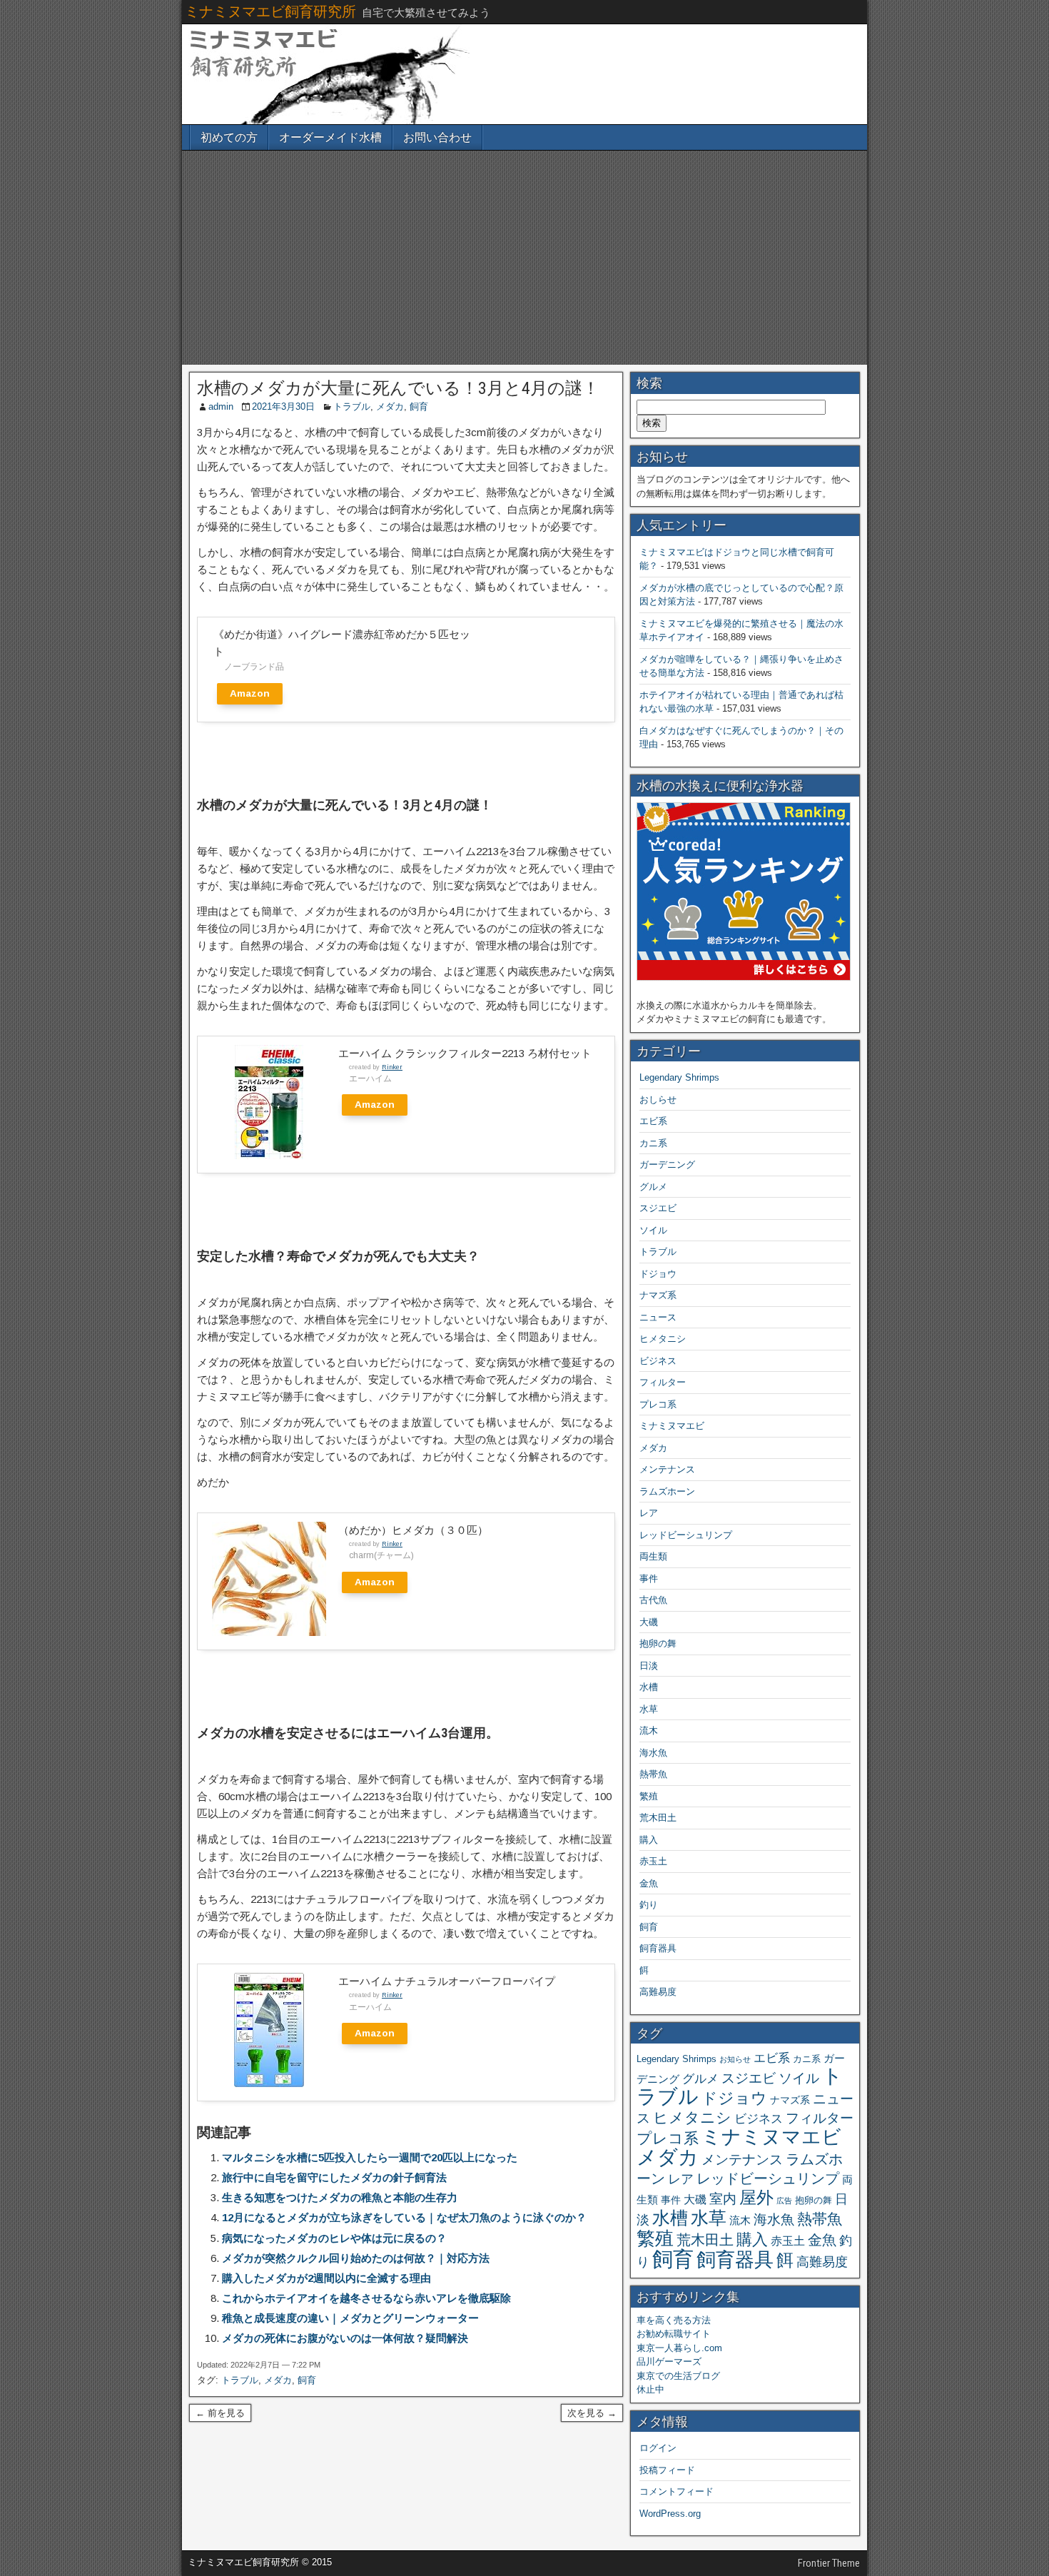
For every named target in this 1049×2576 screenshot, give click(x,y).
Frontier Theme (829, 2563)
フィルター (663, 1382)
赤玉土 (653, 1861)
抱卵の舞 (658, 1643)
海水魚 (653, 1753)
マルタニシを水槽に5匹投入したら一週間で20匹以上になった (370, 2157)
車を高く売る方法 (674, 2320)
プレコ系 (658, 1404)
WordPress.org (670, 2514)
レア (649, 1513)
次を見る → (592, 2413)
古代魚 (653, 1600)
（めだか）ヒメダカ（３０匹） (413, 1530)
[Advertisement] (524, 258)
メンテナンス (667, 1469)
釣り (649, 1905)
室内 (723, 2198)
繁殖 (649, 1796)
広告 (784, 2201)
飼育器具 (658, 1948)
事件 (649, 1579)
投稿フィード (667, 2470)
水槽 (649, 1687)
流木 (649, 1731)
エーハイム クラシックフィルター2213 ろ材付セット (465, 1053)
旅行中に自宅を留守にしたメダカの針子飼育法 (334, 2177)
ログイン (658, 2448)
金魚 (649, 1883)
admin (221, 406)
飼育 (419, 406)
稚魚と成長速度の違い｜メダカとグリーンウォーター (350, 2318)
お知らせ (735, 2059)
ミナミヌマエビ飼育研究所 (270, 11)
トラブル (352, 406)
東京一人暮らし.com (679, 2348)
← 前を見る (220, 2413)
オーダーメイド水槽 (330, 137)
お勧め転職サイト (674, 2334)
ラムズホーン (667, 1491)
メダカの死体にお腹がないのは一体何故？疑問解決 (345, 2338)
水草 (649, 1709)
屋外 (756, 2197)
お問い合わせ (437, 137)
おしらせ (658, 1100)
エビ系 (653, 1121)
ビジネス (658, 1361)
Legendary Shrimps (679, 1077)
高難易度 (658, 1992)
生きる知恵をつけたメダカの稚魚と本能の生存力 (340, 2197)
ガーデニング (667, 1165)
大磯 (649, 1622)
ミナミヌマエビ (672, 1426)
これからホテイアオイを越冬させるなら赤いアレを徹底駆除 (366, 2298)
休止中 (650, 2389)
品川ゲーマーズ (669, 2362)
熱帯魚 (653, 1774)
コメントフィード (676, 2491)
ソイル (653, 1230)
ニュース (658, 1317)
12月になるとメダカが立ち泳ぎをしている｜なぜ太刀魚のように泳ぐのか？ (404, 2217)
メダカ (390, 406)
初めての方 (229, 137)
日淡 (649, 1666)
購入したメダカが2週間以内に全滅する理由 (326, 2278)
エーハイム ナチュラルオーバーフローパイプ (447, 1981)
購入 (649, 1840)
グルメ (653, 1187)
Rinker (392, 1067)
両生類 (653, 1556)
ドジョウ (658, 1274)
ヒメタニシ (663, 1339)
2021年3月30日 (283, 406)
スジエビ (658, 1208)
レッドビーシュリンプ (686, 1535)
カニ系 (653, 1143)
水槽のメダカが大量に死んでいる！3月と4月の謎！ (398, 388)
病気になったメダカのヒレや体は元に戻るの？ (334, 2238)
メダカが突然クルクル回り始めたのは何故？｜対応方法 (356, 2258)
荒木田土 (658, 1818)
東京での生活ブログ (678, 2376)
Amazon (250, 693)
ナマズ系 (658, 1295)
